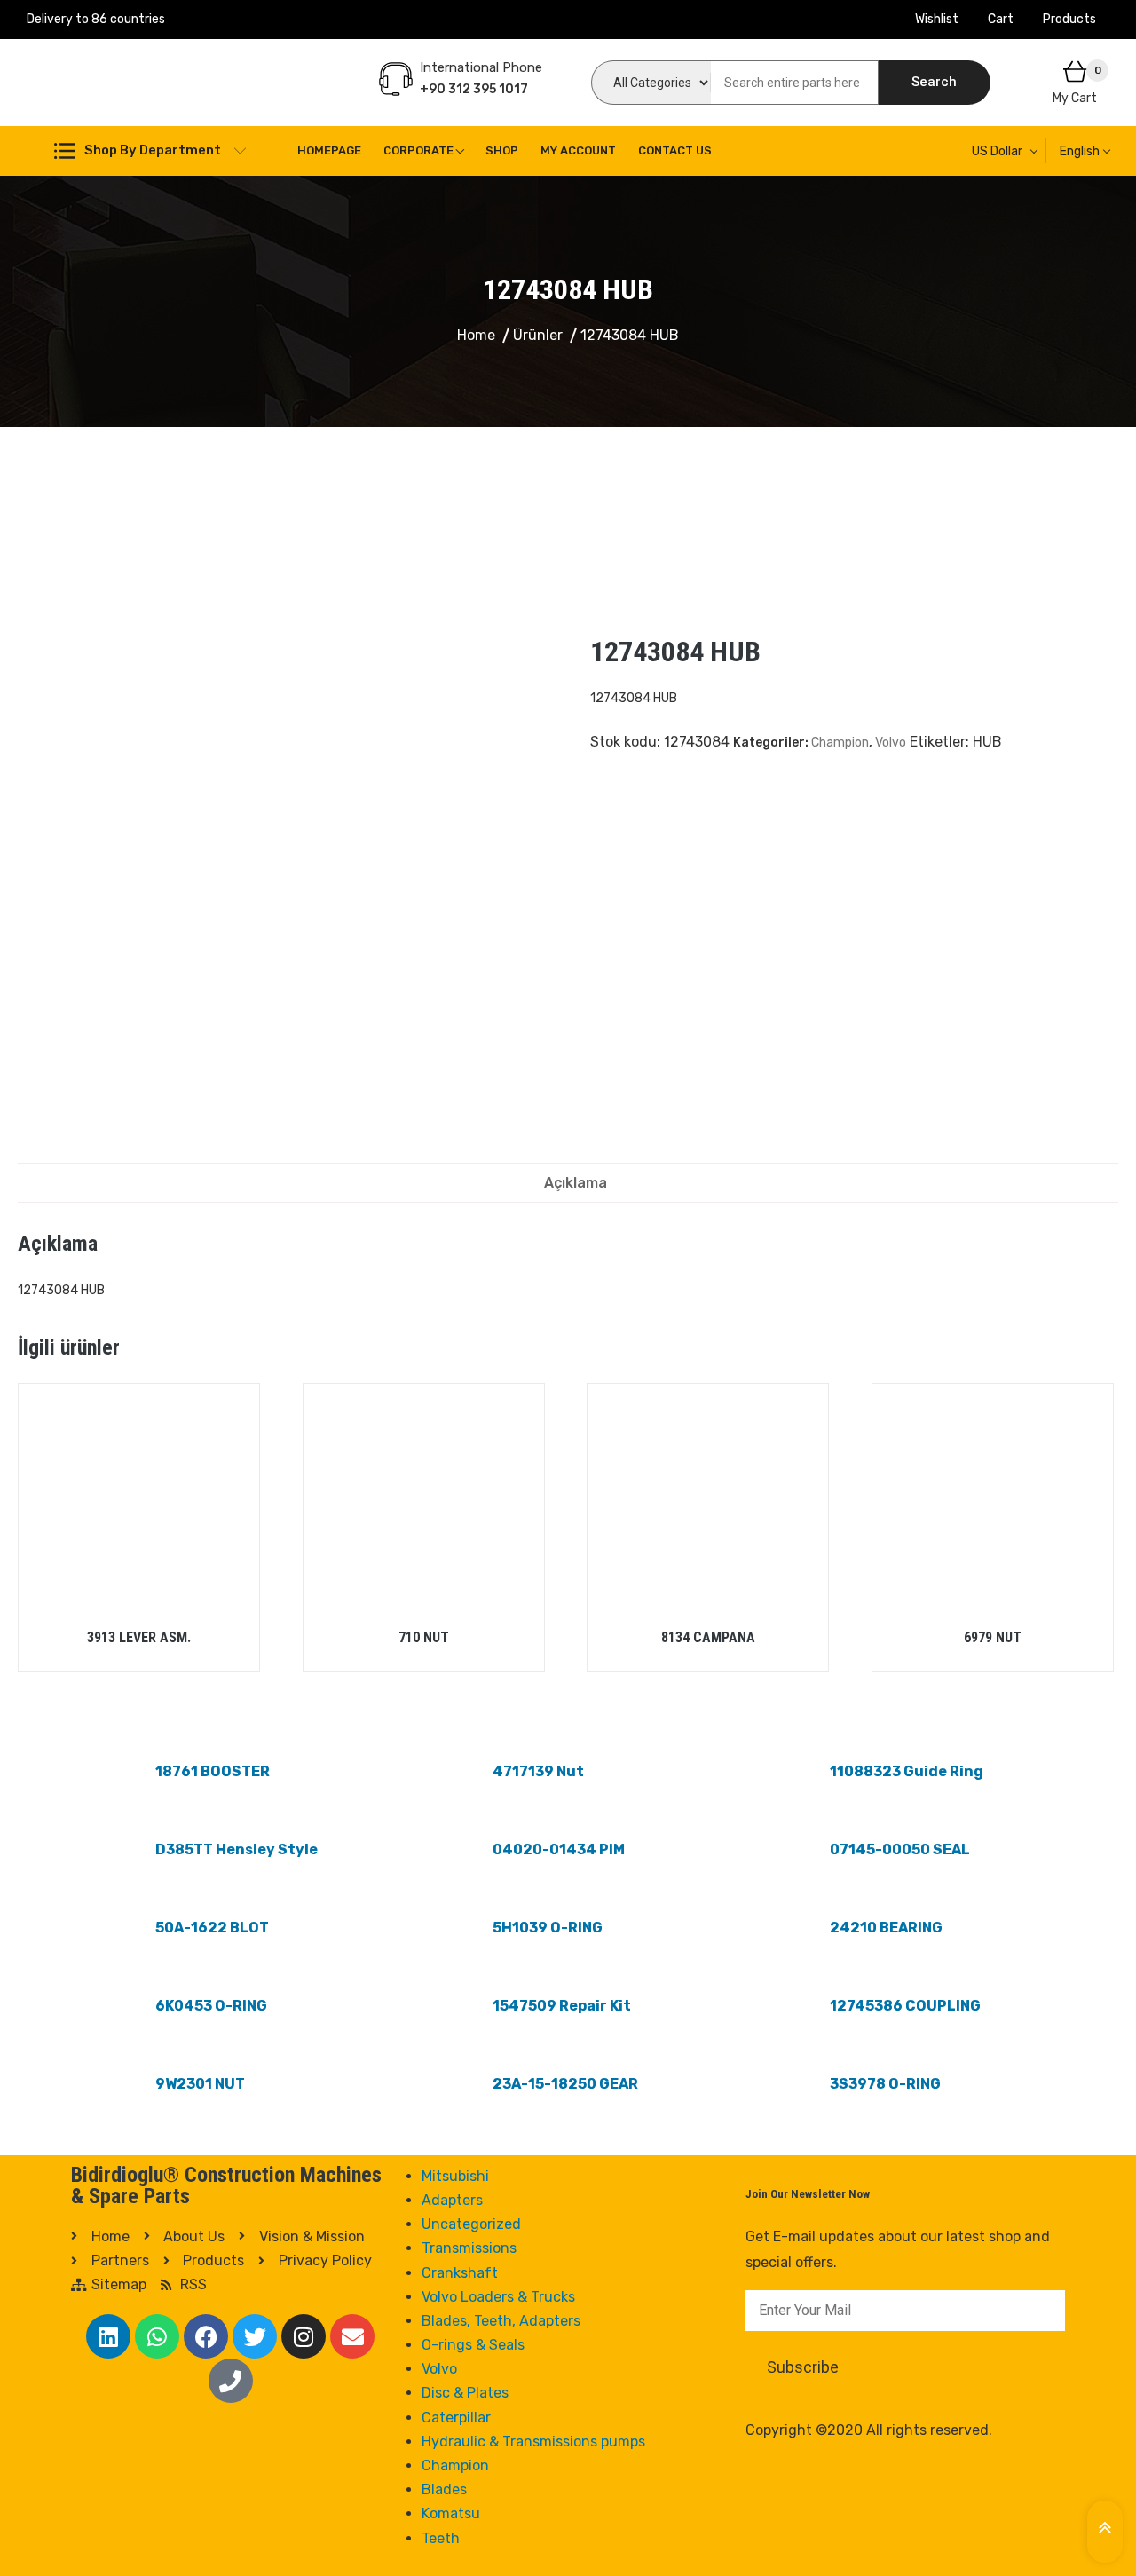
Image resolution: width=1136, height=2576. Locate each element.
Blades (444, 2489)
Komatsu (451, 2513)
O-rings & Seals (473, 2345)
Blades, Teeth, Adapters (501, 2321)
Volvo (891, 743)
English (1080, 151)
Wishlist (937, 19)
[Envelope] (352, 2336)
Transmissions (469, 2248)
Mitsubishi (455, 2176)
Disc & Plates (465, 2393)
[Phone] (231, 2381)
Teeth (441, 2538)
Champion (840, 743)
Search (934, 82)
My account (578, 150)
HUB (987, 742)
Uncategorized (471, 2224)
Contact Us (675, 150)
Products (1069, 19)
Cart (1001, 19)
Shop (502, 150)
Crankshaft (460, 2273)
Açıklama (576, 1183)
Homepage (329, 150)
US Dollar (997, 151)
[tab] (576, 1183)
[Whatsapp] (157, 2336)
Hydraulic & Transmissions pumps (533, 2442)
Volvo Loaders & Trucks (498, 2297)
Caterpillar (456, 2418)
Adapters (452, 2200)
